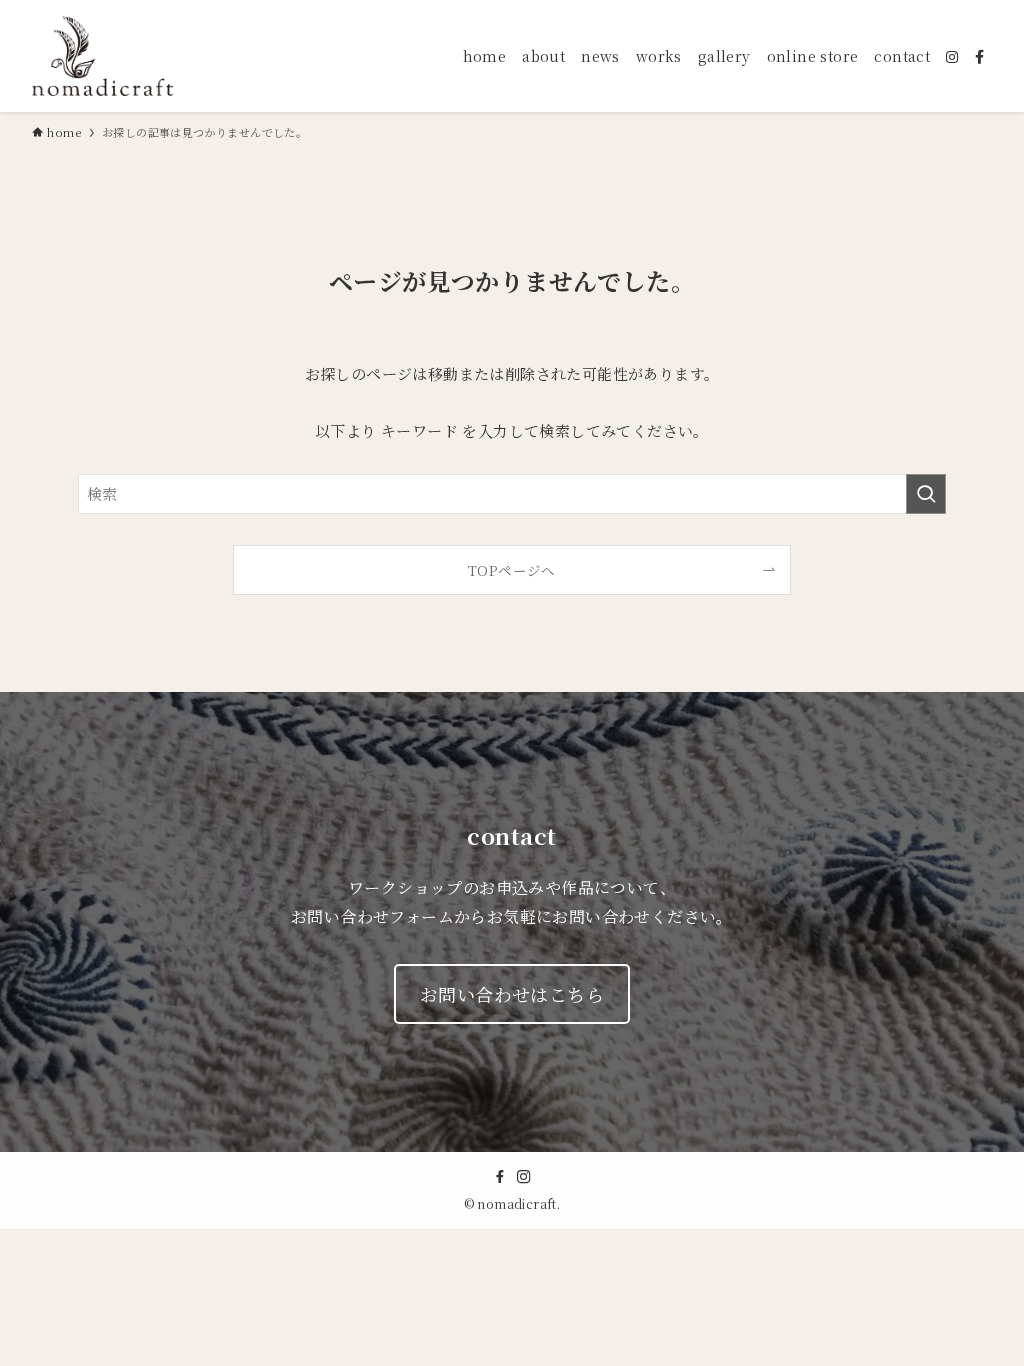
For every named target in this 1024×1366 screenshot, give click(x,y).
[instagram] (524, 1177)
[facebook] (500, 1177)
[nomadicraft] (102, 56)
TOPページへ (512, 570)
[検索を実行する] (926, 494)
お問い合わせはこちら (512, 994)
